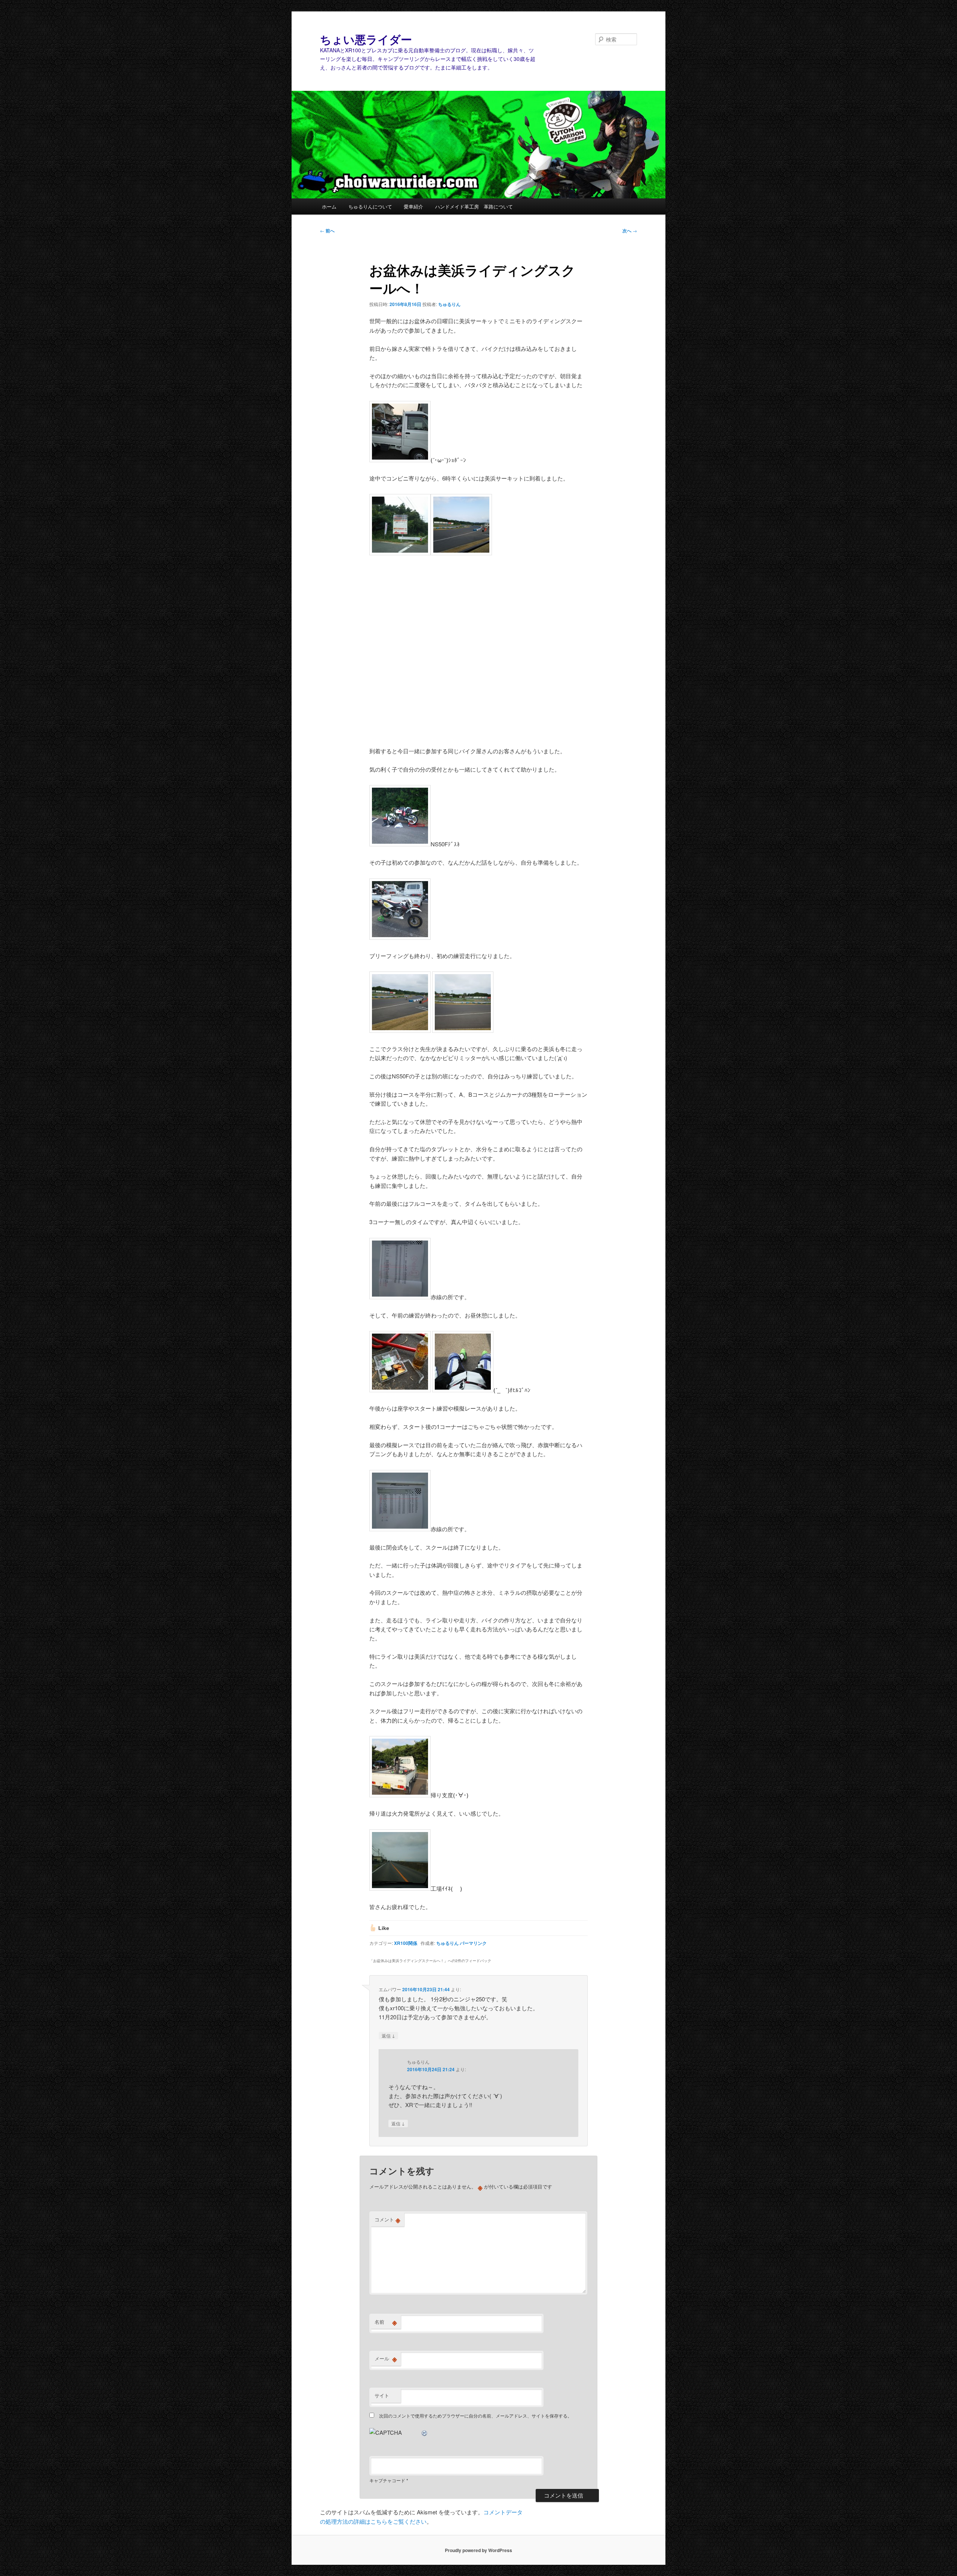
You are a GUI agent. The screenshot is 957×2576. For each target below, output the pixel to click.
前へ (327, 231)
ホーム (329, 206)
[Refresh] (425, 2432)
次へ (630, 231)
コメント (387, 2220)
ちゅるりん (449, 304)
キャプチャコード (387, 2480)
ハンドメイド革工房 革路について (474, 206)
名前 (386, 2322)
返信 (388, 2035)
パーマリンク (473, 1943)
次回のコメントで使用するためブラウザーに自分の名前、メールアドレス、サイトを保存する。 (476, 2416)
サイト (382, 2395)
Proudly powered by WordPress (478, 2550)
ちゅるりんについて (370, 206)
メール (386, 2359)
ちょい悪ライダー (366, 39)
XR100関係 (406, 1943)
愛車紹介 (413, 206)
